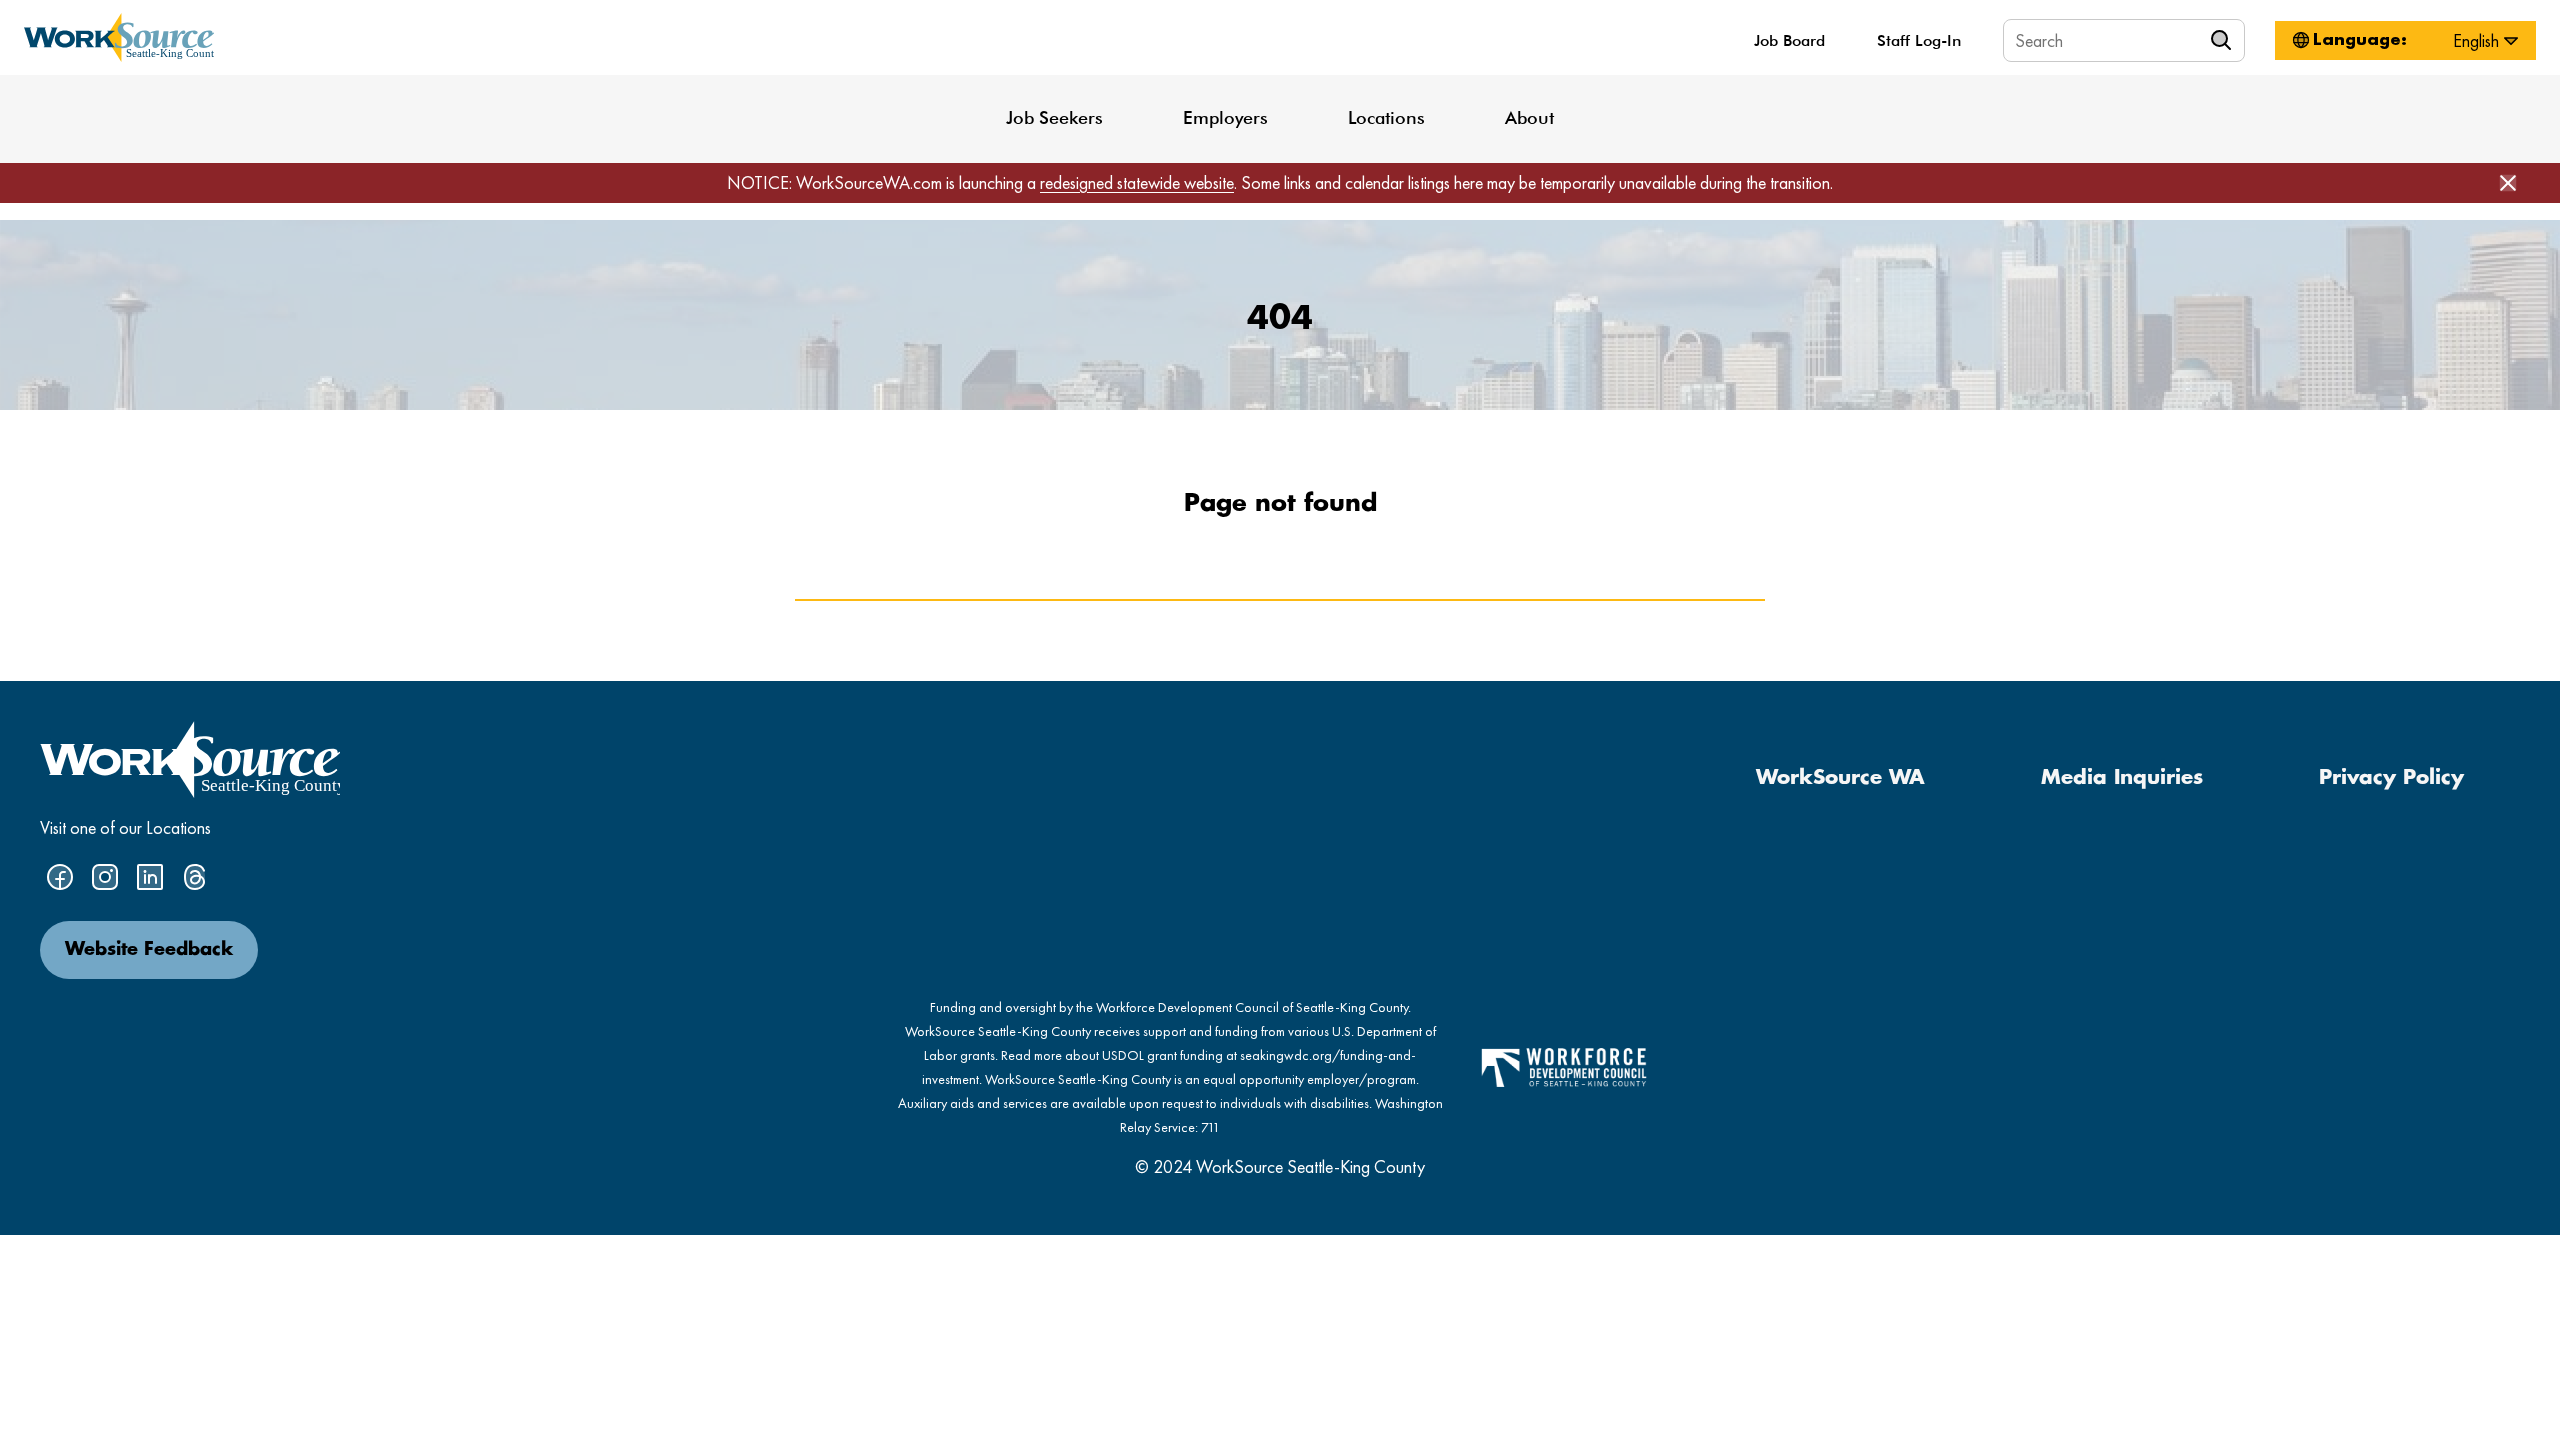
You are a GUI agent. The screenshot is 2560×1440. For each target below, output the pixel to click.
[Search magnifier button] (2224, 40)
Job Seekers (1054, 117)
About (1529, 117)
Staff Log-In (1919, 40)
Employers (1225, 117)
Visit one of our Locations (125, 827)
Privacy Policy (2391, 778)
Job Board (1789, 40)
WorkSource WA (1840, 778)
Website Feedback (149, 950)
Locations (1386, 117)
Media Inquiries (2122, 778)
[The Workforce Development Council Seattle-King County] (1564, 1065)
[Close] (2508, 183)
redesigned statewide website (1137, 182)
